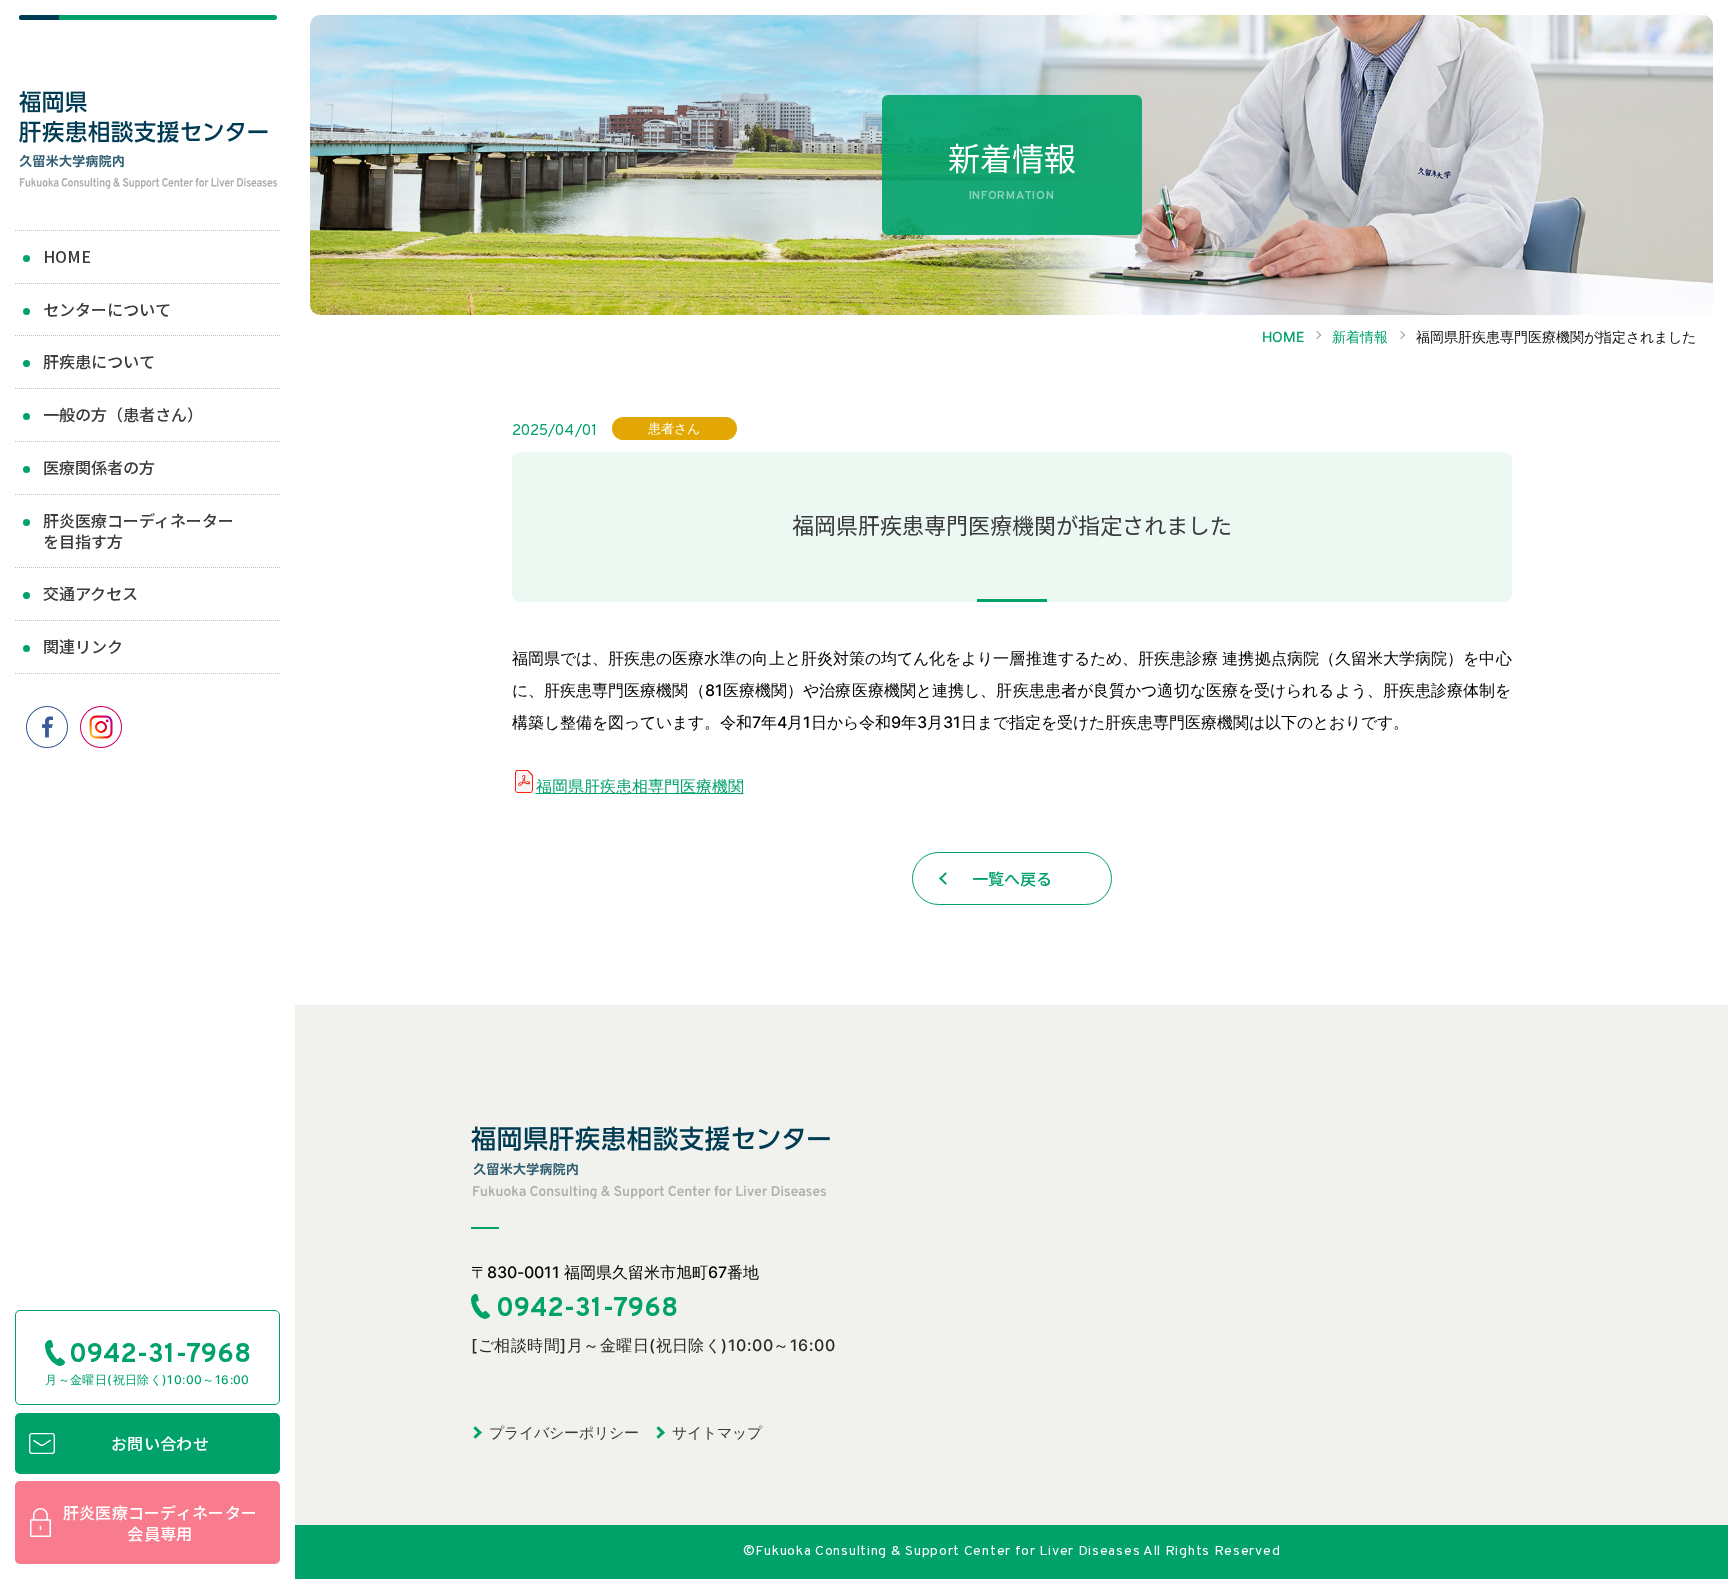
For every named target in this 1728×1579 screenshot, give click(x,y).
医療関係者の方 (99, 467)
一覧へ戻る (1012, 878)
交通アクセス (90, 593)
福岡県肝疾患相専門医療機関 (640, 786)
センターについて (107, 309)
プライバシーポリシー (564, 1432)
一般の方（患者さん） (123, 414)
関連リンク (83, 646)
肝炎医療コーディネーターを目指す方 (138, 530)
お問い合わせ (160, 1443)
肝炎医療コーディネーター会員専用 (160, 1522)
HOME (67, 256)
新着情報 (1360, 336)
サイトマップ (717, 1432)
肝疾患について (99, 361)
